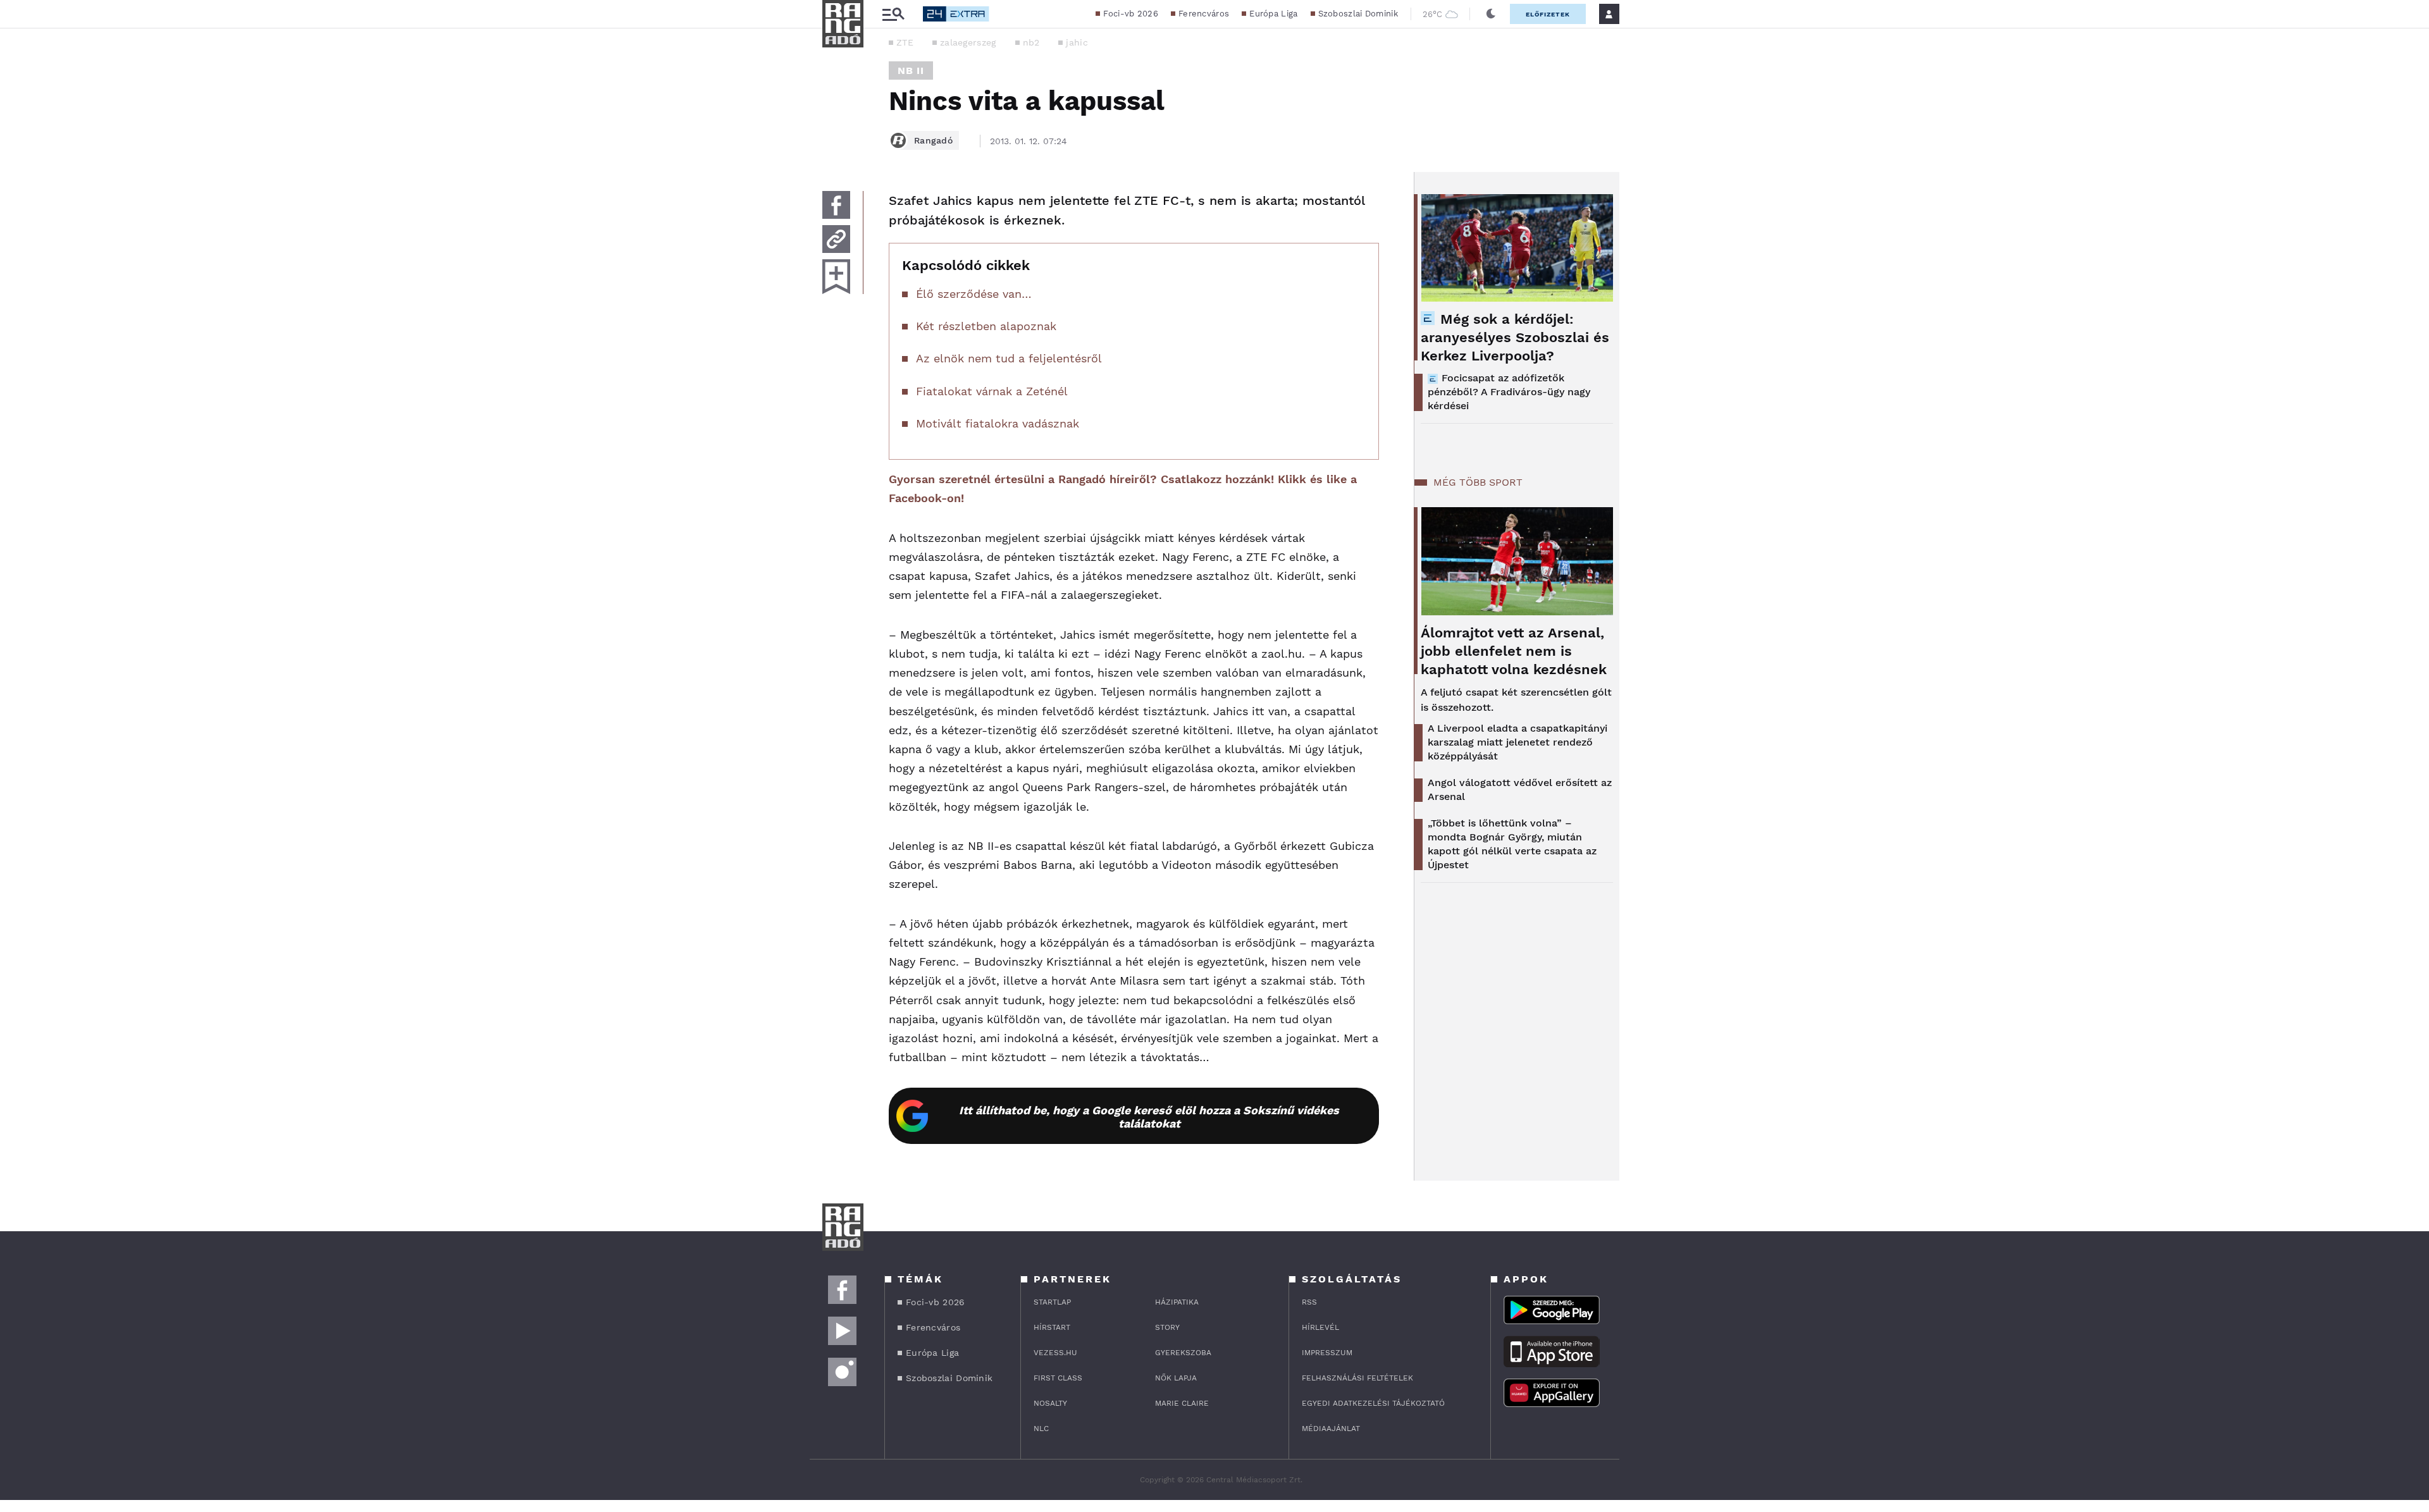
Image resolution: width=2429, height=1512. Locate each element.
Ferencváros (1204, 14)
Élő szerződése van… (974, 294)
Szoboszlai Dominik (1358, 14)
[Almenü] (893, 14)
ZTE (905, 42)
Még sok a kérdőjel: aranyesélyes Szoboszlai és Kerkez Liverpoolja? (1515, 337)
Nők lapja (1176, 1378)
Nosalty (1050, 1403)
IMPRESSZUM (1327, 1353)
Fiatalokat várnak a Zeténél (992, 391)
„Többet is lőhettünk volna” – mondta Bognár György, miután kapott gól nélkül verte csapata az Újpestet (1512, 844)
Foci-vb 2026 (1131, 14)
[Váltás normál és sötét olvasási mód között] (1491, 14)
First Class (1058, 1378)
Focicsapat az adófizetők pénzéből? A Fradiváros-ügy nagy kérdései (1509, 392)
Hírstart (1052, 1327)
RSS (1309, 1302)
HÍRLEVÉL (1320, 1327)
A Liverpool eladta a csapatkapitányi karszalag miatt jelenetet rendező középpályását (1517, 742)
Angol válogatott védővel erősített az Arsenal (1520, 790)
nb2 (1031, 42)
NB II (911, 71)
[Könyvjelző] (836, 277)
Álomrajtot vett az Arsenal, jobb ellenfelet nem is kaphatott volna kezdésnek (1514, 651)
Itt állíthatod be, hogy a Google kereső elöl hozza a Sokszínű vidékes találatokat (1149, 1117)
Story (1167, 1327)
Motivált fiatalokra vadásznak (998, 423)
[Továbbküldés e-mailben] (836, 239)
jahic (1077, 42)
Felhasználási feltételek (1357, 1378)
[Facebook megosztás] (836, 205)
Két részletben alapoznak (986, 326)
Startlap (1052, 1302)
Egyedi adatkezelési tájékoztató (1373, 1403)
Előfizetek (1548, 14)
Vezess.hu (1055, 1353)
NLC (1041, 1429)
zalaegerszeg (968, 42)
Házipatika (1177, 1302)
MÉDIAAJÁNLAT (1331, 1429)
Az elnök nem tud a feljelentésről (1009, 358)
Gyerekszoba (1183, 1353)
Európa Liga (1273, 14)
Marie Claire (1182, 1403)
